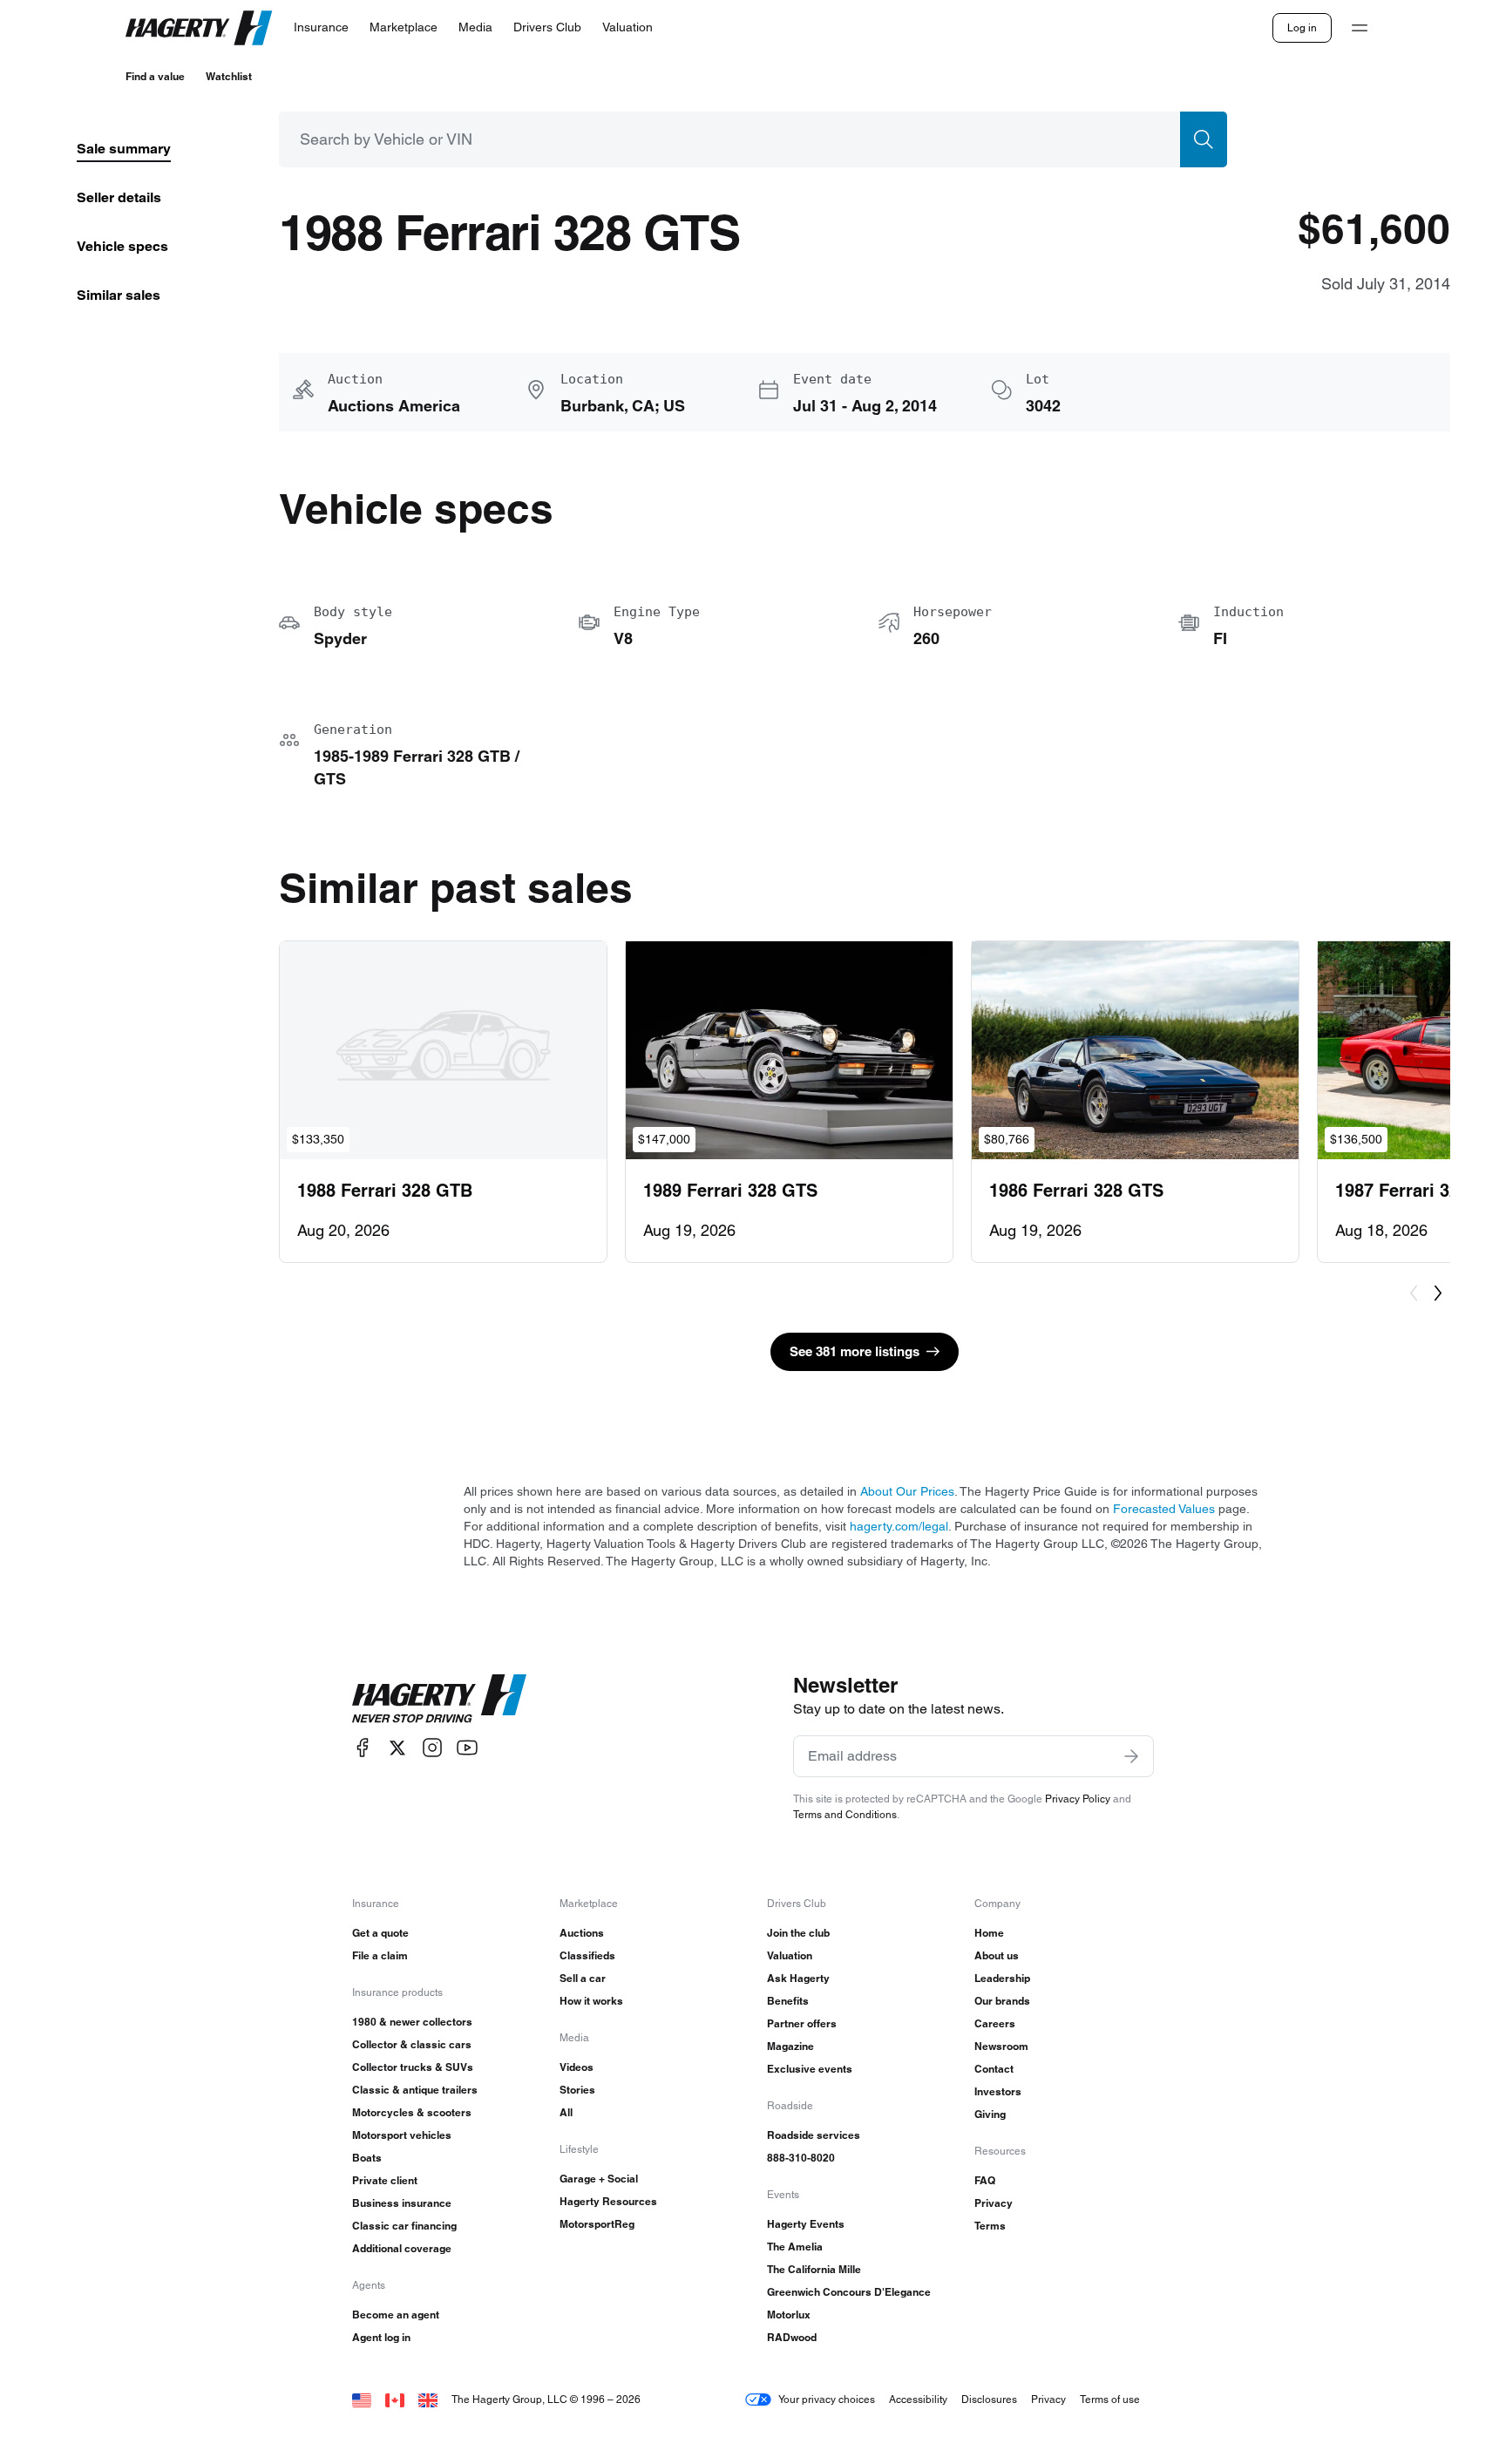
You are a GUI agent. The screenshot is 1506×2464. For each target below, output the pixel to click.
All (566, 2112)
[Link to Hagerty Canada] (395, 2399)
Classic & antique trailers (415, 2090)
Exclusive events (810, 2069)
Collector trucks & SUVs (413, 2067)
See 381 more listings (855, 1351)
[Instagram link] (432, 1748)
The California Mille (814, 2269)
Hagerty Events (806, 2224)
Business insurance (402, 2203)
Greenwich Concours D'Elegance (849, 2292)
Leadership (1002, 1978)
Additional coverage (402, 2248)
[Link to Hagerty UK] (428, 2399)
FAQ (985, 2180)
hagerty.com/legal (899, 1526)
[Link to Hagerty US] (362, 2399)
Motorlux (789, 2315)
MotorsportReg (597, 2224)
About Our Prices (907, 1491)
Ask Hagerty (798, 1978)
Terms (990, 2226)
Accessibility (918, 2399)
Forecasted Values (1164, 1509)
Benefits (788, 2001)
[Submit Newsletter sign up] (1131, 1756)
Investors (998, 2091)
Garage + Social (599, 2179)
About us (997, 1955)
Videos (577, 2067)
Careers (995, 2023)
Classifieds (587, 1955)
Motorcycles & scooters (412, 2112)
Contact (994, 2069)
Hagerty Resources (608, 2201)
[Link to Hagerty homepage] (439, 1699)
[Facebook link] (363, 1748)
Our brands (1002, 2001)
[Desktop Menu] (1360, 28)
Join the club (798, 1933)
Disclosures (989, 2399)
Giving (990, 2114)
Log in (1302, 27)
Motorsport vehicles (402, 2135)
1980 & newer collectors (412, 2022)
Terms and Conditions (845, 1814)
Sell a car (583, 1978)
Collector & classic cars (412, 2044)
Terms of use (1110, 2399)
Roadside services (814, 2135)
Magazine (790, 2046)
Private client (385, 2180)
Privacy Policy (1078, 1799)
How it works (591, 2001)
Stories (577, 2090)
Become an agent (396, 2315)
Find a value (155, 76)
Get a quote (380, 1933)
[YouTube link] (467, 1748)
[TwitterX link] (397, 1748)
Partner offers (802, 2023)
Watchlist (229, 76)
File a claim (380, 1955)
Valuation (790, 1955)
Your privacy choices (827, 2399)
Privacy (994, 2203)
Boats (367, 2158)
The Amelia (795, 2247)
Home (989, 1933)
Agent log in (381, 2337)
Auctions (582, 1933)
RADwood (792, 2337)
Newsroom (1001, 2046)
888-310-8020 (801, 2158)
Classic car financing (404, 2226)
